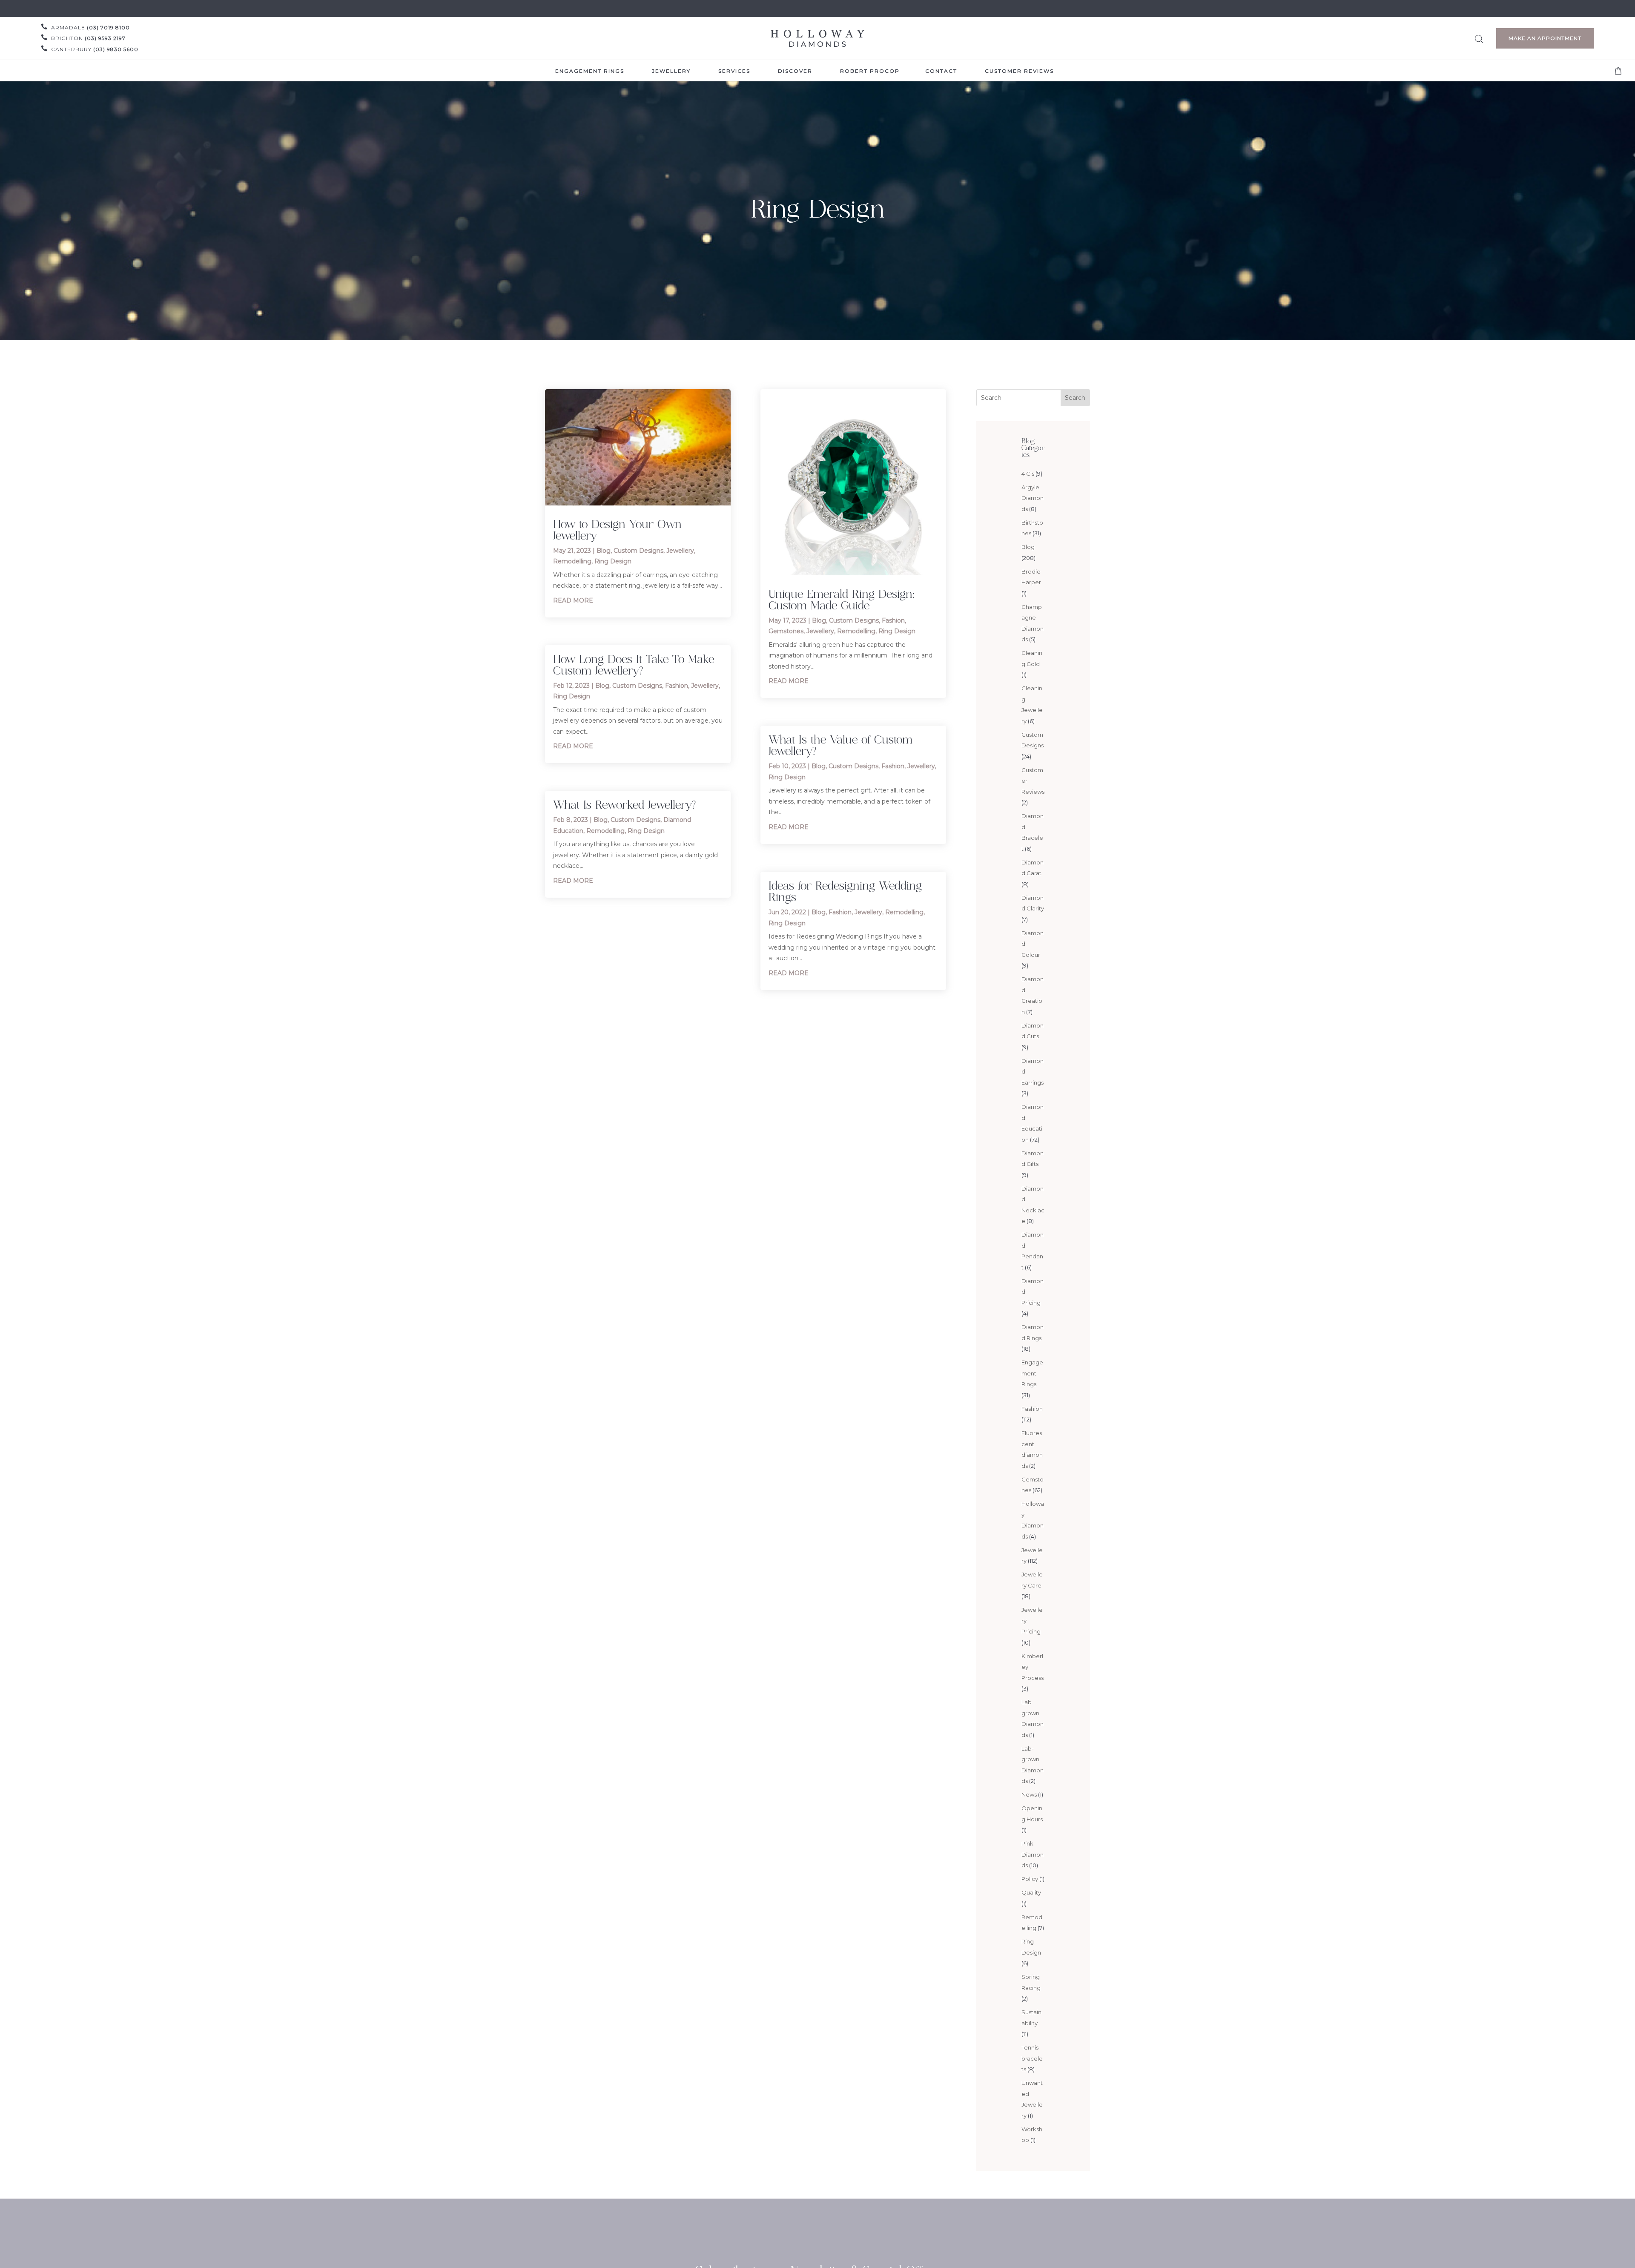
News (1029, 1794)
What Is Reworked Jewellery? (624, 804)
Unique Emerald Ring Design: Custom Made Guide (842, 599)
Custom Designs (638, 551)
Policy (1030, 1879)
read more (573, 600)
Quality (1031, 1892)
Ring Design (613, 561)
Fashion (677, 686)
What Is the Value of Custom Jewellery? (840, 745)
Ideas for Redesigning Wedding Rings (845, 891)
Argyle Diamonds (1033, 498)
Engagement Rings (1032, 1373)
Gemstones (786, 631)
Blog (604, 551)
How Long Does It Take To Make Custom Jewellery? (634, 665)
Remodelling (572, 561)
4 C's (1028, 474)
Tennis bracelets (1032, 2058)
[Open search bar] (1479, 38)
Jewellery (680, 551)
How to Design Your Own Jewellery (617, 530)
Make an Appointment (1545, 38)
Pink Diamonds (1033, 1854)
